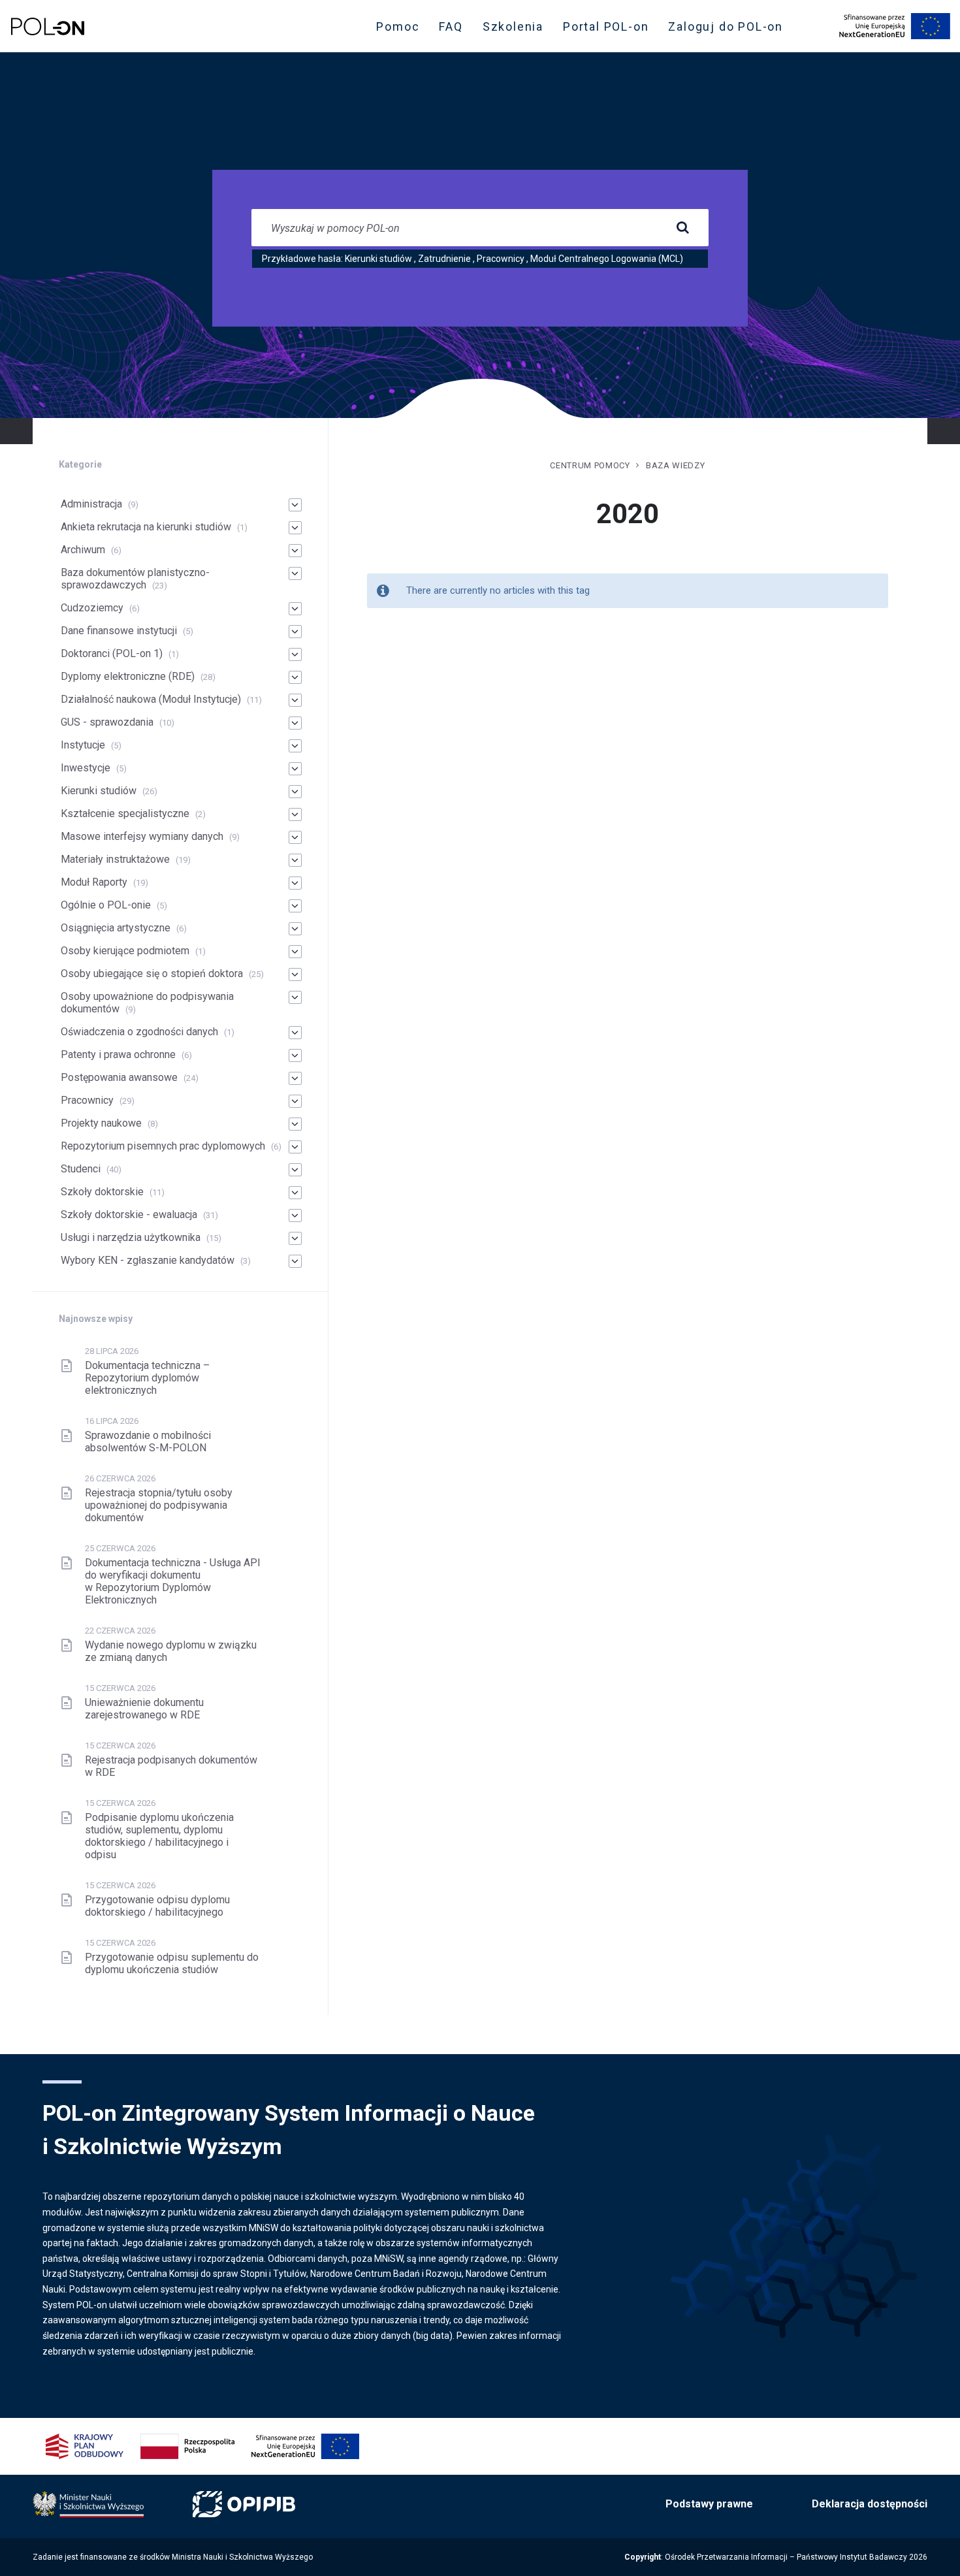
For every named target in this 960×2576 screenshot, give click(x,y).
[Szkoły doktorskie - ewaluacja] (295, 1216)
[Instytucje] (295, 746)
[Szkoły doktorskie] (295, 1193)
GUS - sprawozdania (107, 722)
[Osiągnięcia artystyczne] (295, 929)
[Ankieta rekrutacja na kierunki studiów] (295, 528)
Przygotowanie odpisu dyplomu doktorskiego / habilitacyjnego (157, 1906)
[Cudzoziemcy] (295, 609)
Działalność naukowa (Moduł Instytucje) (151, 699)
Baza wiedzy (675, 465)
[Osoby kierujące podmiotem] (295, 952)
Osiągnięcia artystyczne (116, 928)
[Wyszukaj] (682, 228)
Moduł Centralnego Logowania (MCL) (607, 259)
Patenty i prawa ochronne (118, 1055)
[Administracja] (295, 505)
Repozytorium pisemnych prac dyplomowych (163, 1146)
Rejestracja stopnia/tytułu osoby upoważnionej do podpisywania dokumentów (159, 1505)
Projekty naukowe (101, 1123)
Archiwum (83, 550)
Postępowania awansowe (119, 1077)
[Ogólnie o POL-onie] (295, 906)
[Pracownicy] (295, 1101)
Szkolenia (517, 29)
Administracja (91, 504)
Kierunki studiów (378, 259)
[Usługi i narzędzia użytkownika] (295, 1238)
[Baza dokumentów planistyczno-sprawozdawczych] (295, 573)
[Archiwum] (295, 551)
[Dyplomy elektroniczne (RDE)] (295, 677)
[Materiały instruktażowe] (295, 860)
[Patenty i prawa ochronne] (295, 1055)
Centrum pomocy (590, 465)
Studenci (81, 1169)
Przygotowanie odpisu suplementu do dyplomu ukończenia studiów (172, 1963)
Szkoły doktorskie (102, 1192)
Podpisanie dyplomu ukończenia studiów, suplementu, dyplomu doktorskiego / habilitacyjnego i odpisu (159, 1836)
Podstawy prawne (709, 2504)
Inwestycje (86, 768)
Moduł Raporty (94, 882)
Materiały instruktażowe (115, 859)
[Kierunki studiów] (295, 792)
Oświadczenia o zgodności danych (139, 1032)
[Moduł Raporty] (295, 883)
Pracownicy (501, 259)
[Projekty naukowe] (295, 1124)
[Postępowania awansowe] (295, 1078)
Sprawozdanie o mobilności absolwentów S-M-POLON (148, 1441)
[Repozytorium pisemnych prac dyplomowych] (295, 1147)
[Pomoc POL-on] (48, 26)
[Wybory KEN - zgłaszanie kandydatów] (295, 1261)
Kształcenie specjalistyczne (125, 813)
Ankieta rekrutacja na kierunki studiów (146, 527)
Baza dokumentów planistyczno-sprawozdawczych (135, 579)
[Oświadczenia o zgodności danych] (295, 1033)
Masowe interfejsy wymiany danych (142, 836)
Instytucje (83, 745)
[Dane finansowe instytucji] (295, 632)
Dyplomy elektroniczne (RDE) (128, 676)
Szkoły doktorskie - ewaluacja (129, 1215)
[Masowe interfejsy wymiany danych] (295, 837)
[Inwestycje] (295, 769)
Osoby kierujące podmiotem (125, 951)
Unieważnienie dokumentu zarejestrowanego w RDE (144, 1709)
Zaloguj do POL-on (729, 29)
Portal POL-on (610, 29)
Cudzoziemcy (92, 608)
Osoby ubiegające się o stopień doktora (152, 974)
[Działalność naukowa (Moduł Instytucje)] (295, 700)
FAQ (451, 26)
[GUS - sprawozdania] (295, 723)
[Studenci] (295, 1170)
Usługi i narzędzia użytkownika (131, 1237)
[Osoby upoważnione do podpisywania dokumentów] (295, 997)
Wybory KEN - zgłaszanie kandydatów (148, 1260)
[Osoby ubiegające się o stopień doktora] (295, 974)
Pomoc (398, 26)
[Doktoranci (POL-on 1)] (295, 654)
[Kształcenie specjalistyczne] (295, 814)
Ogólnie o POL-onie (106, 905)
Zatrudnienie (444, 259)
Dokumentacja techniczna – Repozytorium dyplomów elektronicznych (147, 1378)
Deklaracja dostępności (870, 2504)
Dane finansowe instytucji (119, 631)
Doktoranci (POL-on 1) (112, 653)
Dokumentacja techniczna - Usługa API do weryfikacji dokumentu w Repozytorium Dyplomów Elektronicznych (173, 1581)
